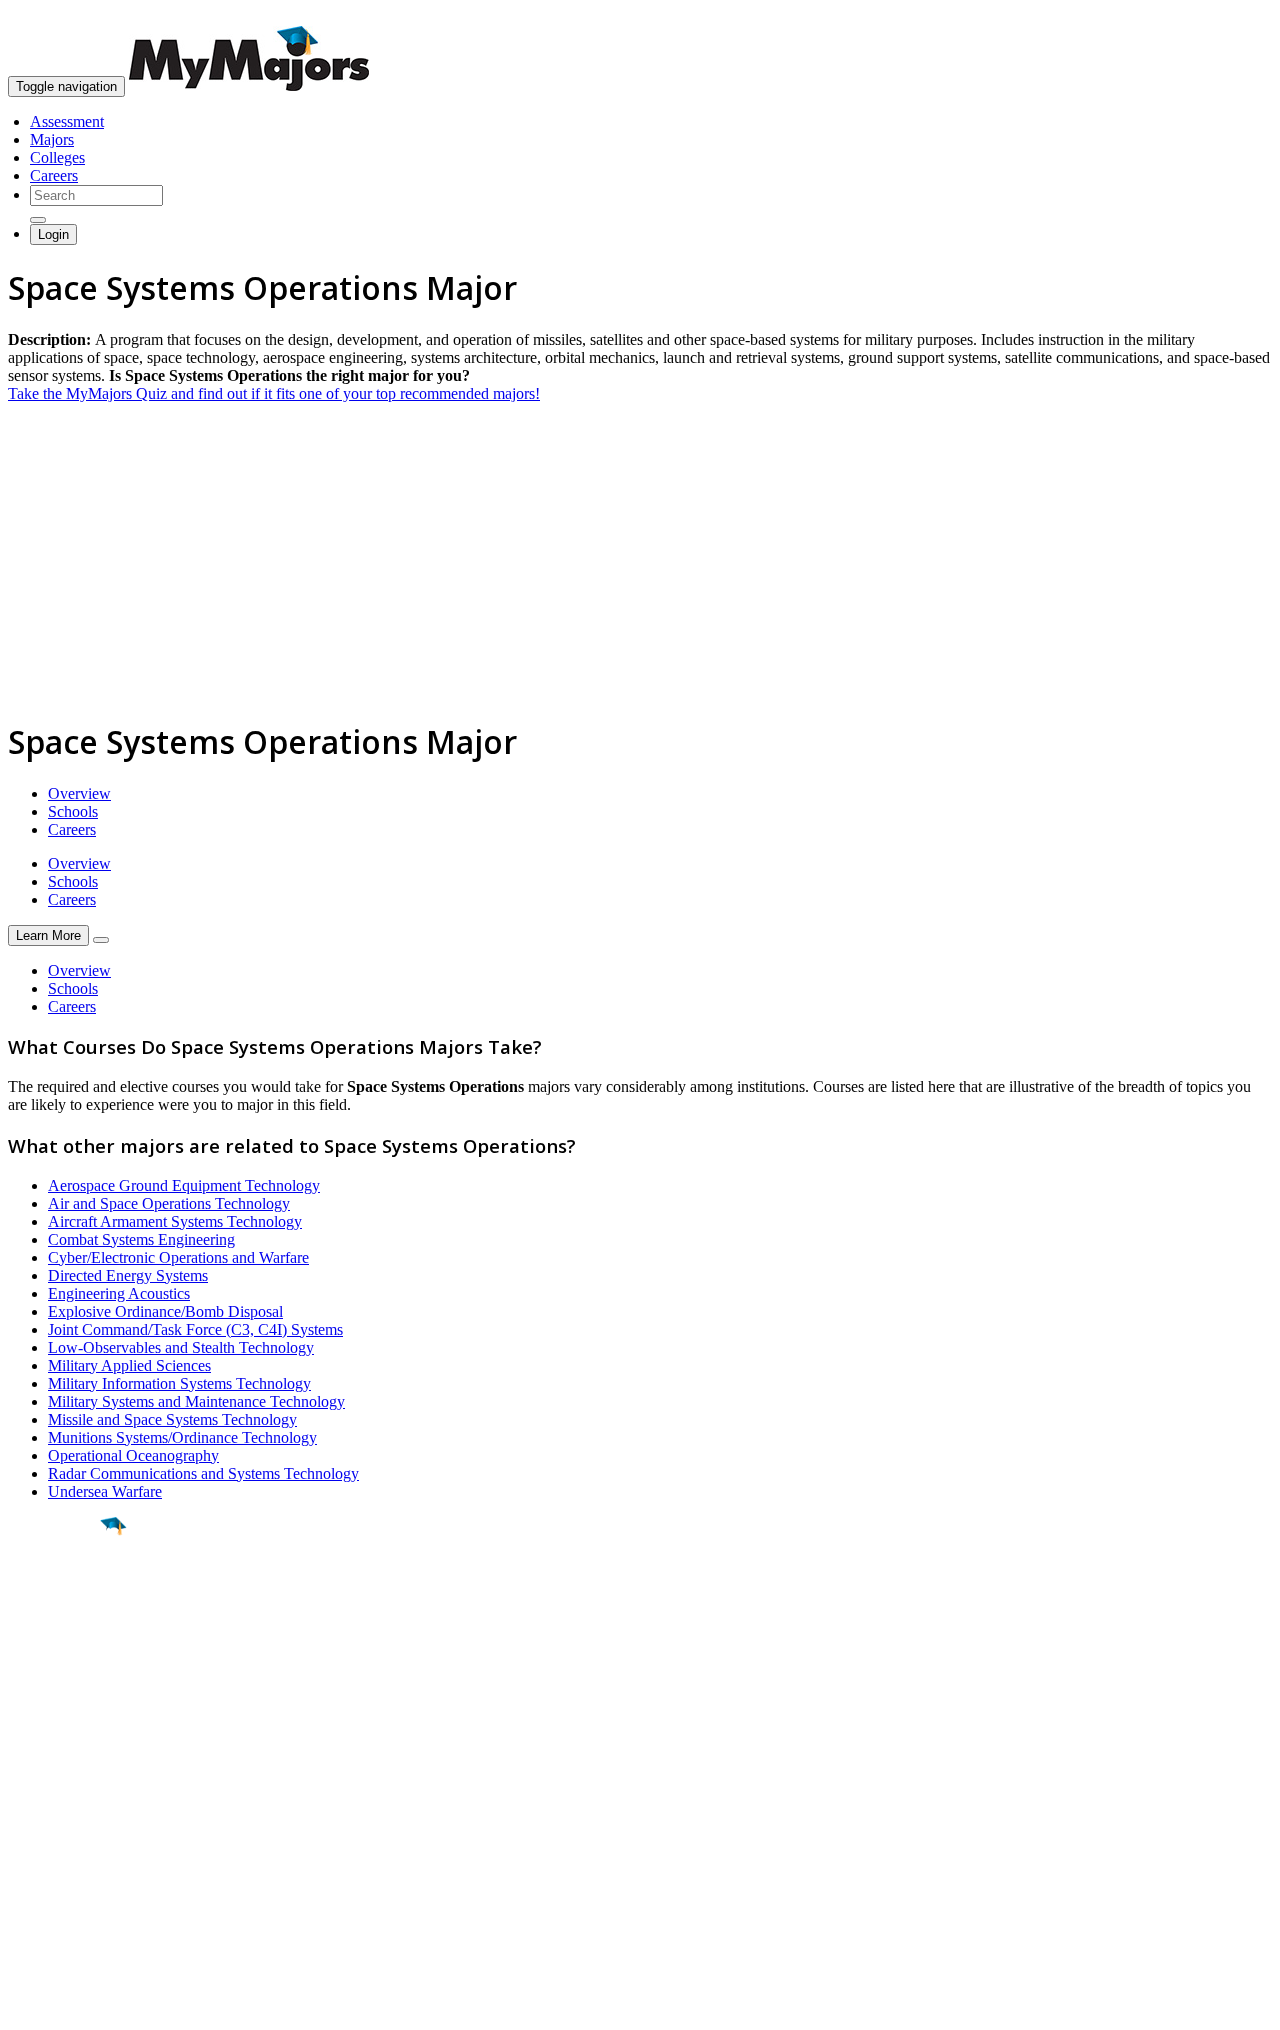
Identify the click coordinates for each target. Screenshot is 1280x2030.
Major (55, 1594)
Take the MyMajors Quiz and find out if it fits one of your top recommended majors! (274, 393)
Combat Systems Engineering (141, 1239)
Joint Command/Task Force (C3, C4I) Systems (195, 1329)
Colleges (57, 157)
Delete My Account (70, 1867)
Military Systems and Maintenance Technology (196, 1401)
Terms (27, 2004)
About (32, 1755)
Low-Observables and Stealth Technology (181, 1347)
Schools (73, 811)
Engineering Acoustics (119, 1293)
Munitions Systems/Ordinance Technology (182, 1437)
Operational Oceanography (133, 1455)
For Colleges (48, 1831)
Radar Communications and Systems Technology (203, 1473)
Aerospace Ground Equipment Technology (184, 1185)
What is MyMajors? (70, 1795)
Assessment (67, 121)
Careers (54, 175)
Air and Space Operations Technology (169, 1203)
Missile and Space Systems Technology (172, 1419)
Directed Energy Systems (128, 1275)
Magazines (42, 1849)
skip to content (1231, 15)
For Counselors (56, 1813)
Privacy (82, 2004)
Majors (52, 139)
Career (59, 1681)
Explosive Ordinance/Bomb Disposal (165, 1311)
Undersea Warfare (105, 1491)
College (61, 1637)
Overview (79, 793)
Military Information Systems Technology (179, 1383)
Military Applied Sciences (129, 1365)
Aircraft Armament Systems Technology (175, 1221)
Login (53, 234)
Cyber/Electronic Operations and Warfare (178, 1257)
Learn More (48, 935)
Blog (23, 1885)
